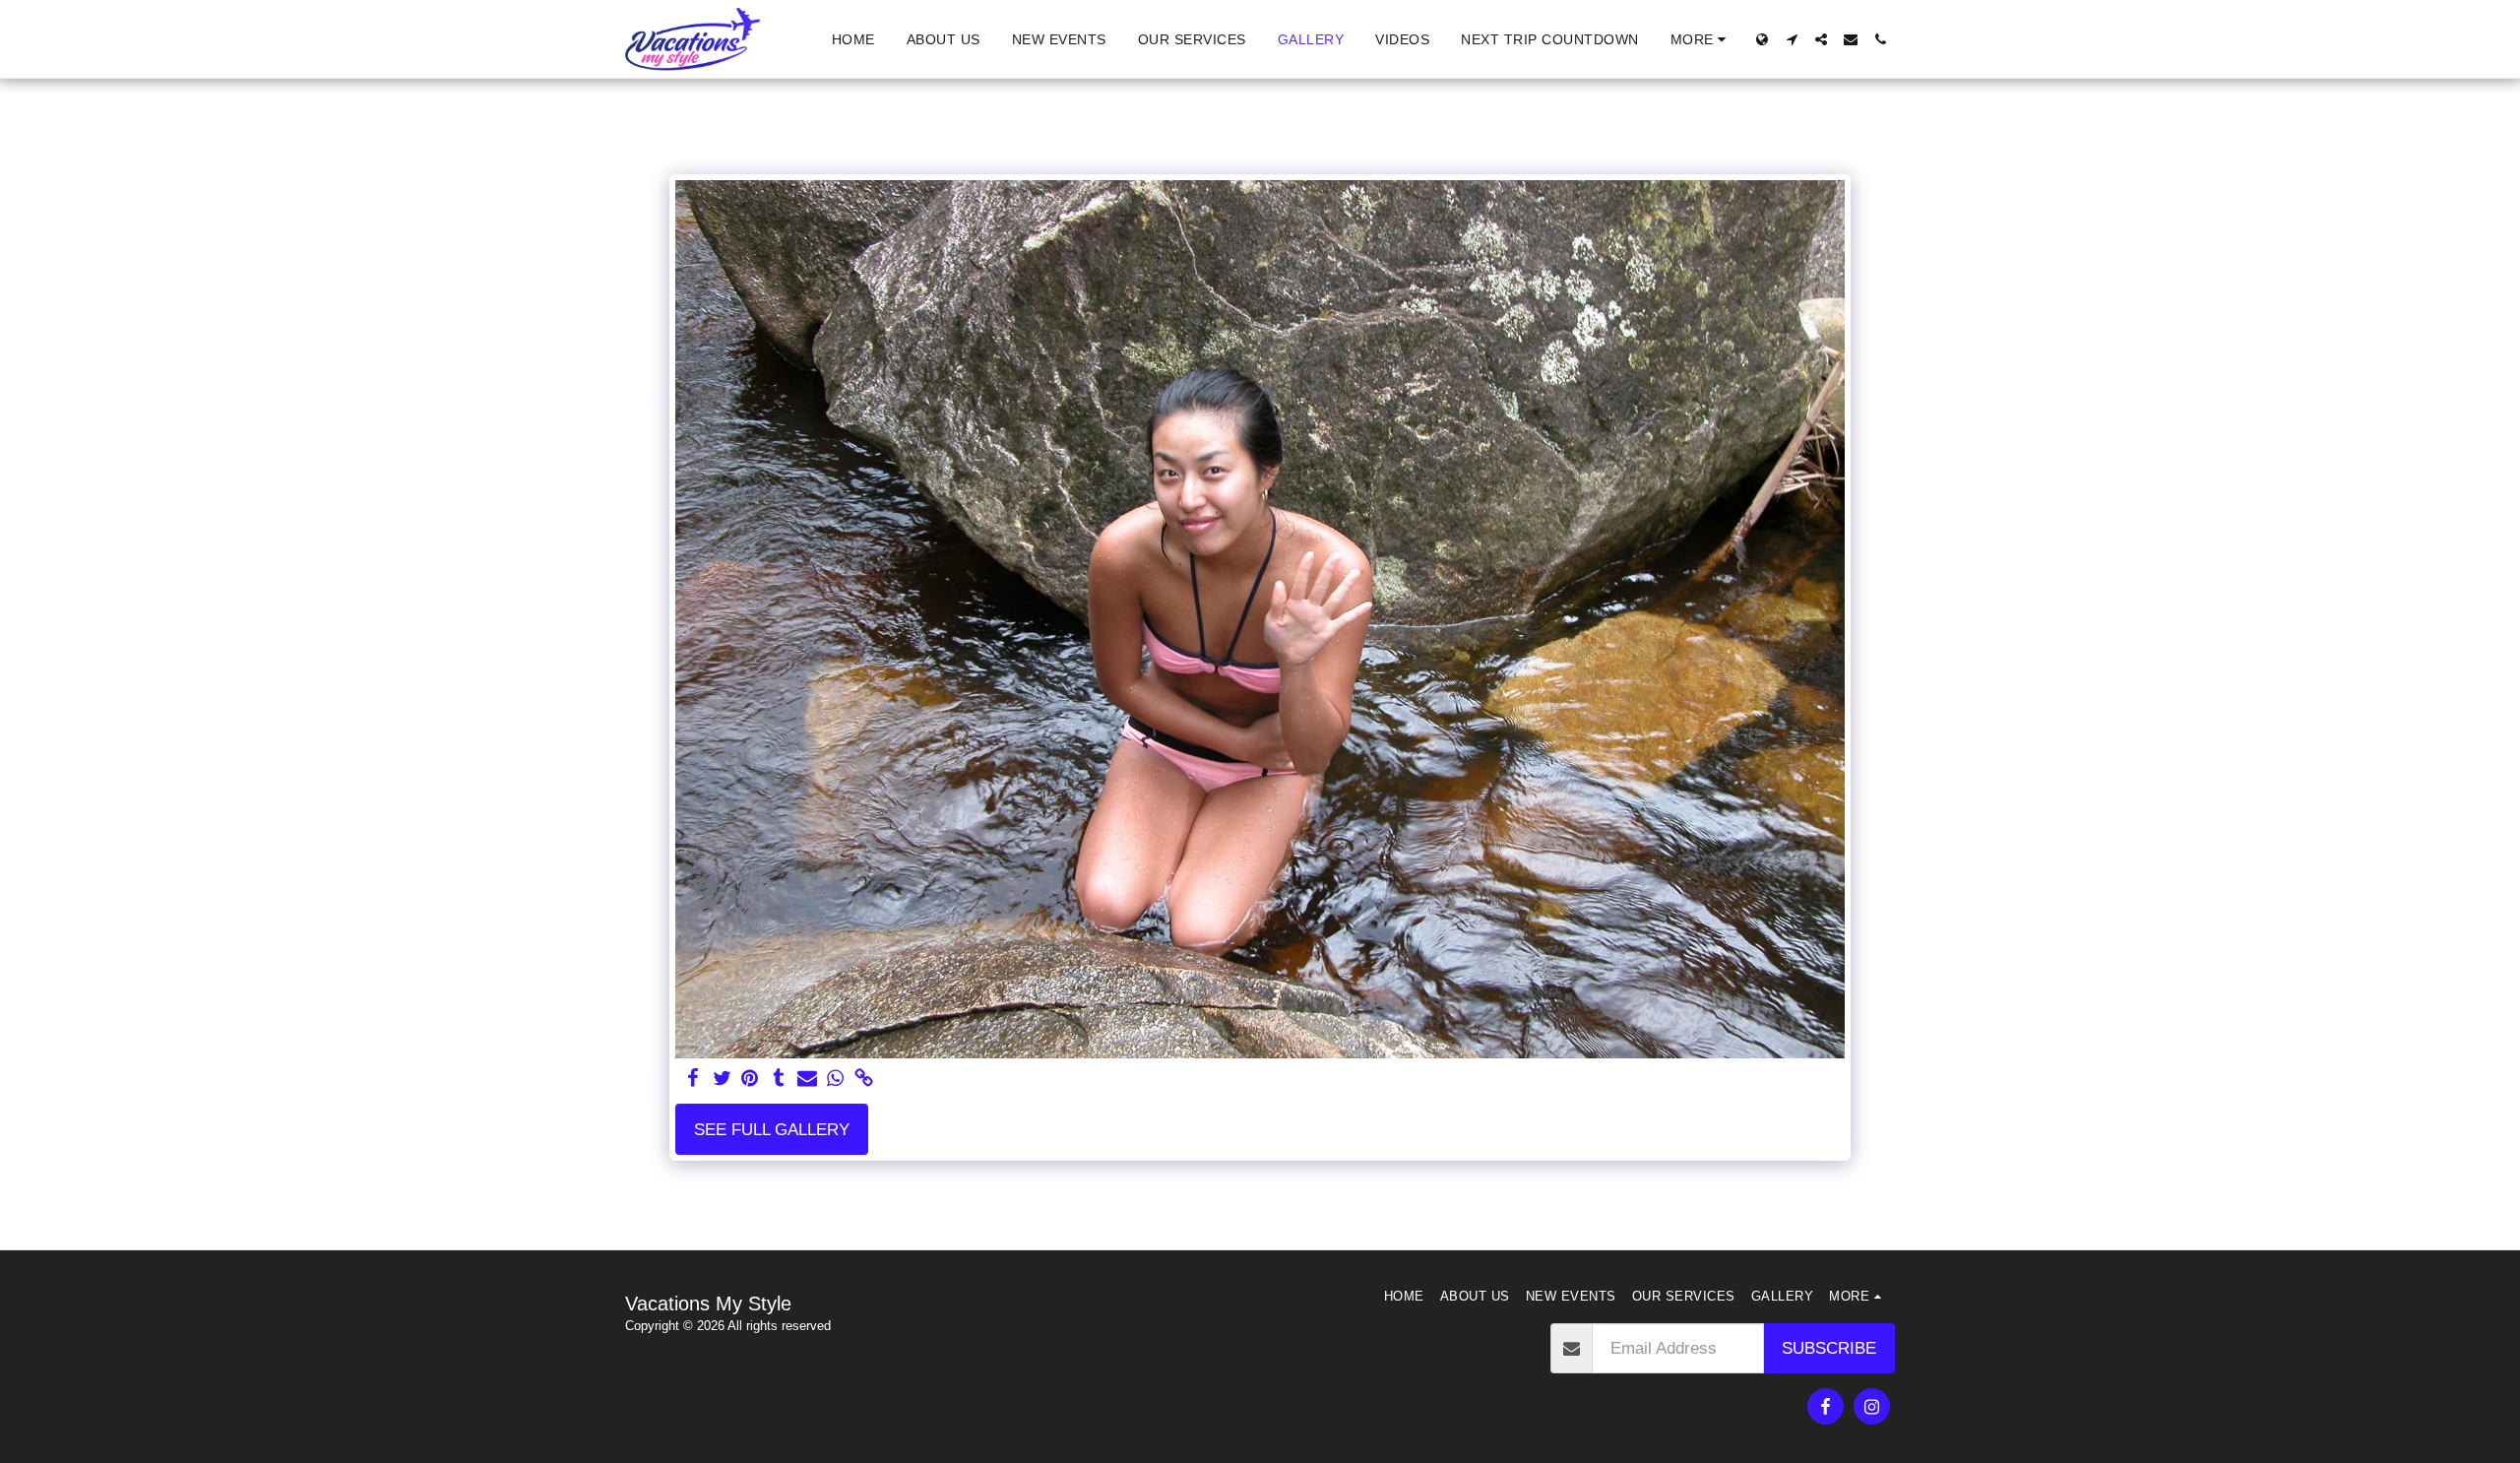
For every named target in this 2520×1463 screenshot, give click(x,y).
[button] (1792, 39)
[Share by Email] (807, 1079)
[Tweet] (722, 1079)
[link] (864, 1079)
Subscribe (1829, 1348)
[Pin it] (751, 1079)
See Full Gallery (772, 1129)
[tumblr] (778, 1079)
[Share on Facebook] (693, 1079)
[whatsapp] (835, 1079)
